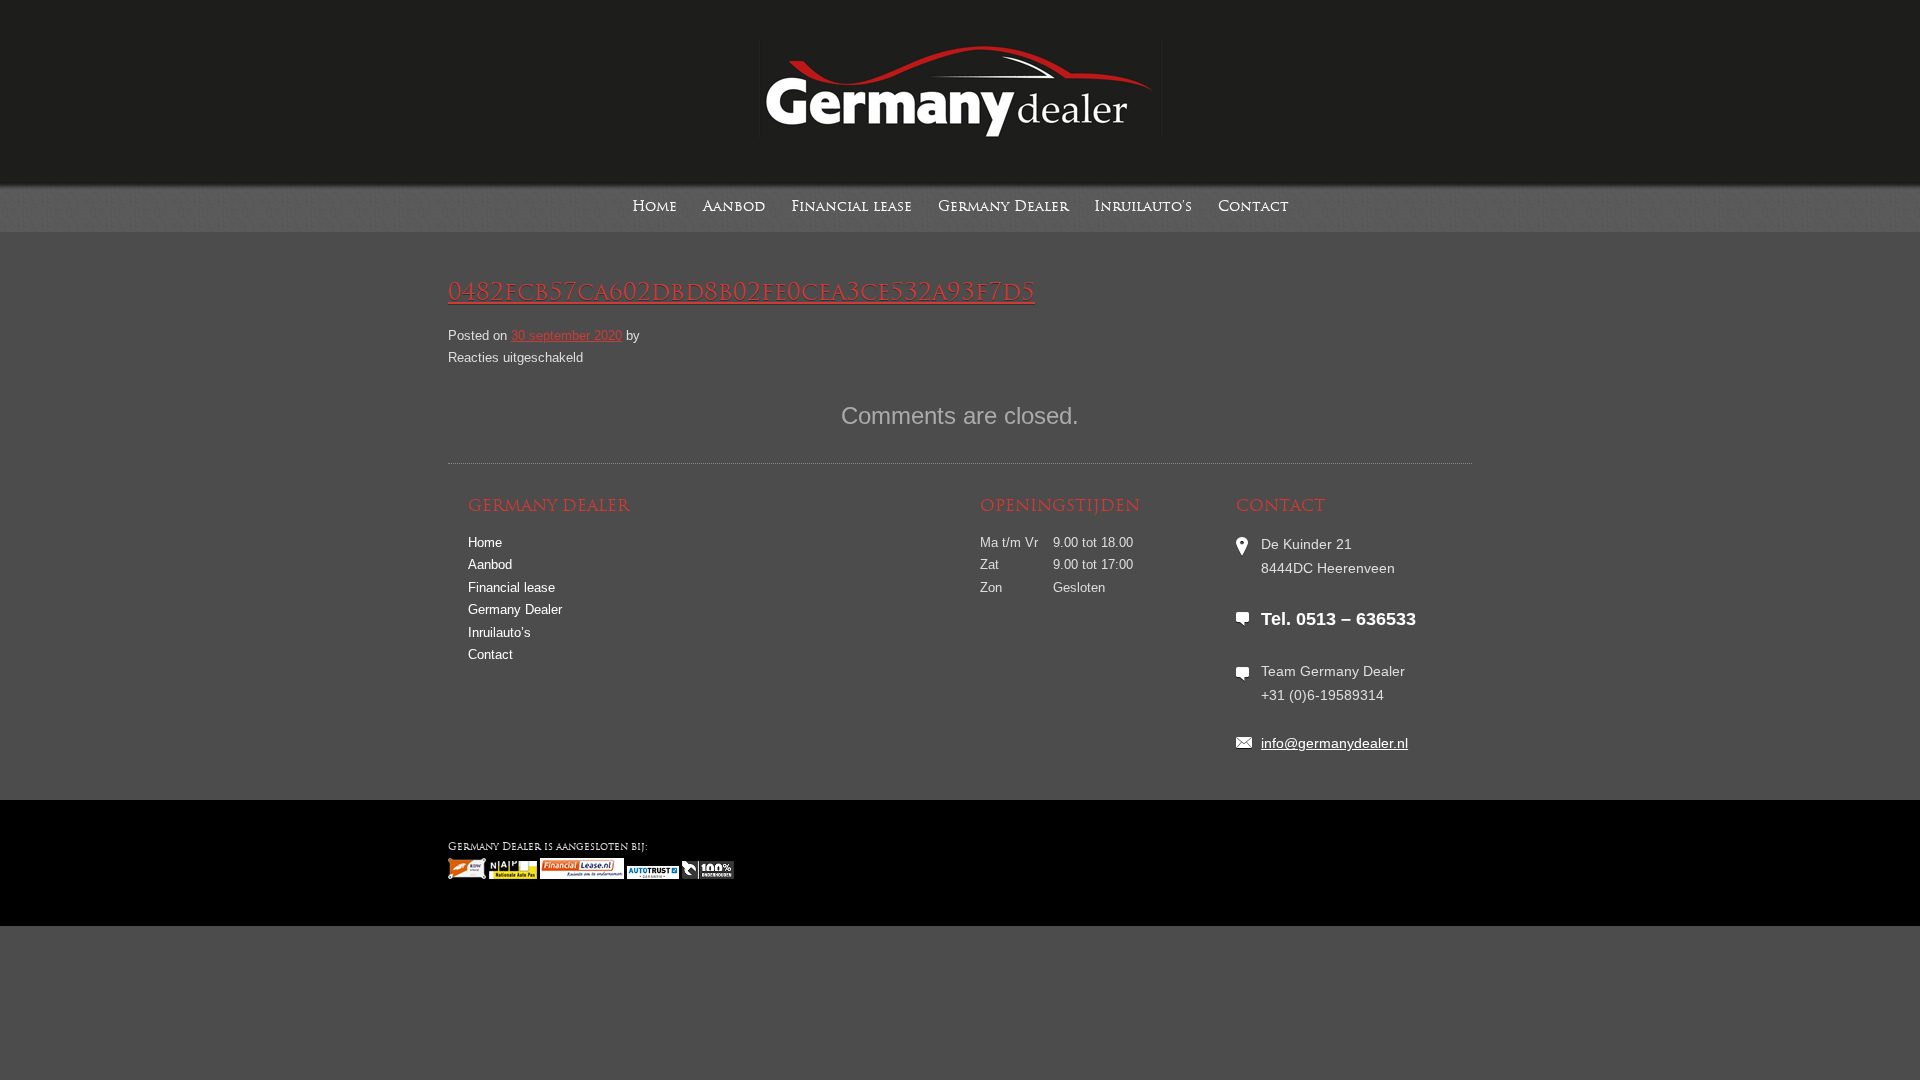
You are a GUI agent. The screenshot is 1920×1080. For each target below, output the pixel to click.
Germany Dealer (1003, 207)
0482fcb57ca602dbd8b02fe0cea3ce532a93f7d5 (741, 294)
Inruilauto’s (1143, 207)
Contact (1253, 207)
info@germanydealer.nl (1334, 743)
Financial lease (851, 207)
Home (654, 207)
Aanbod (734, 207)
